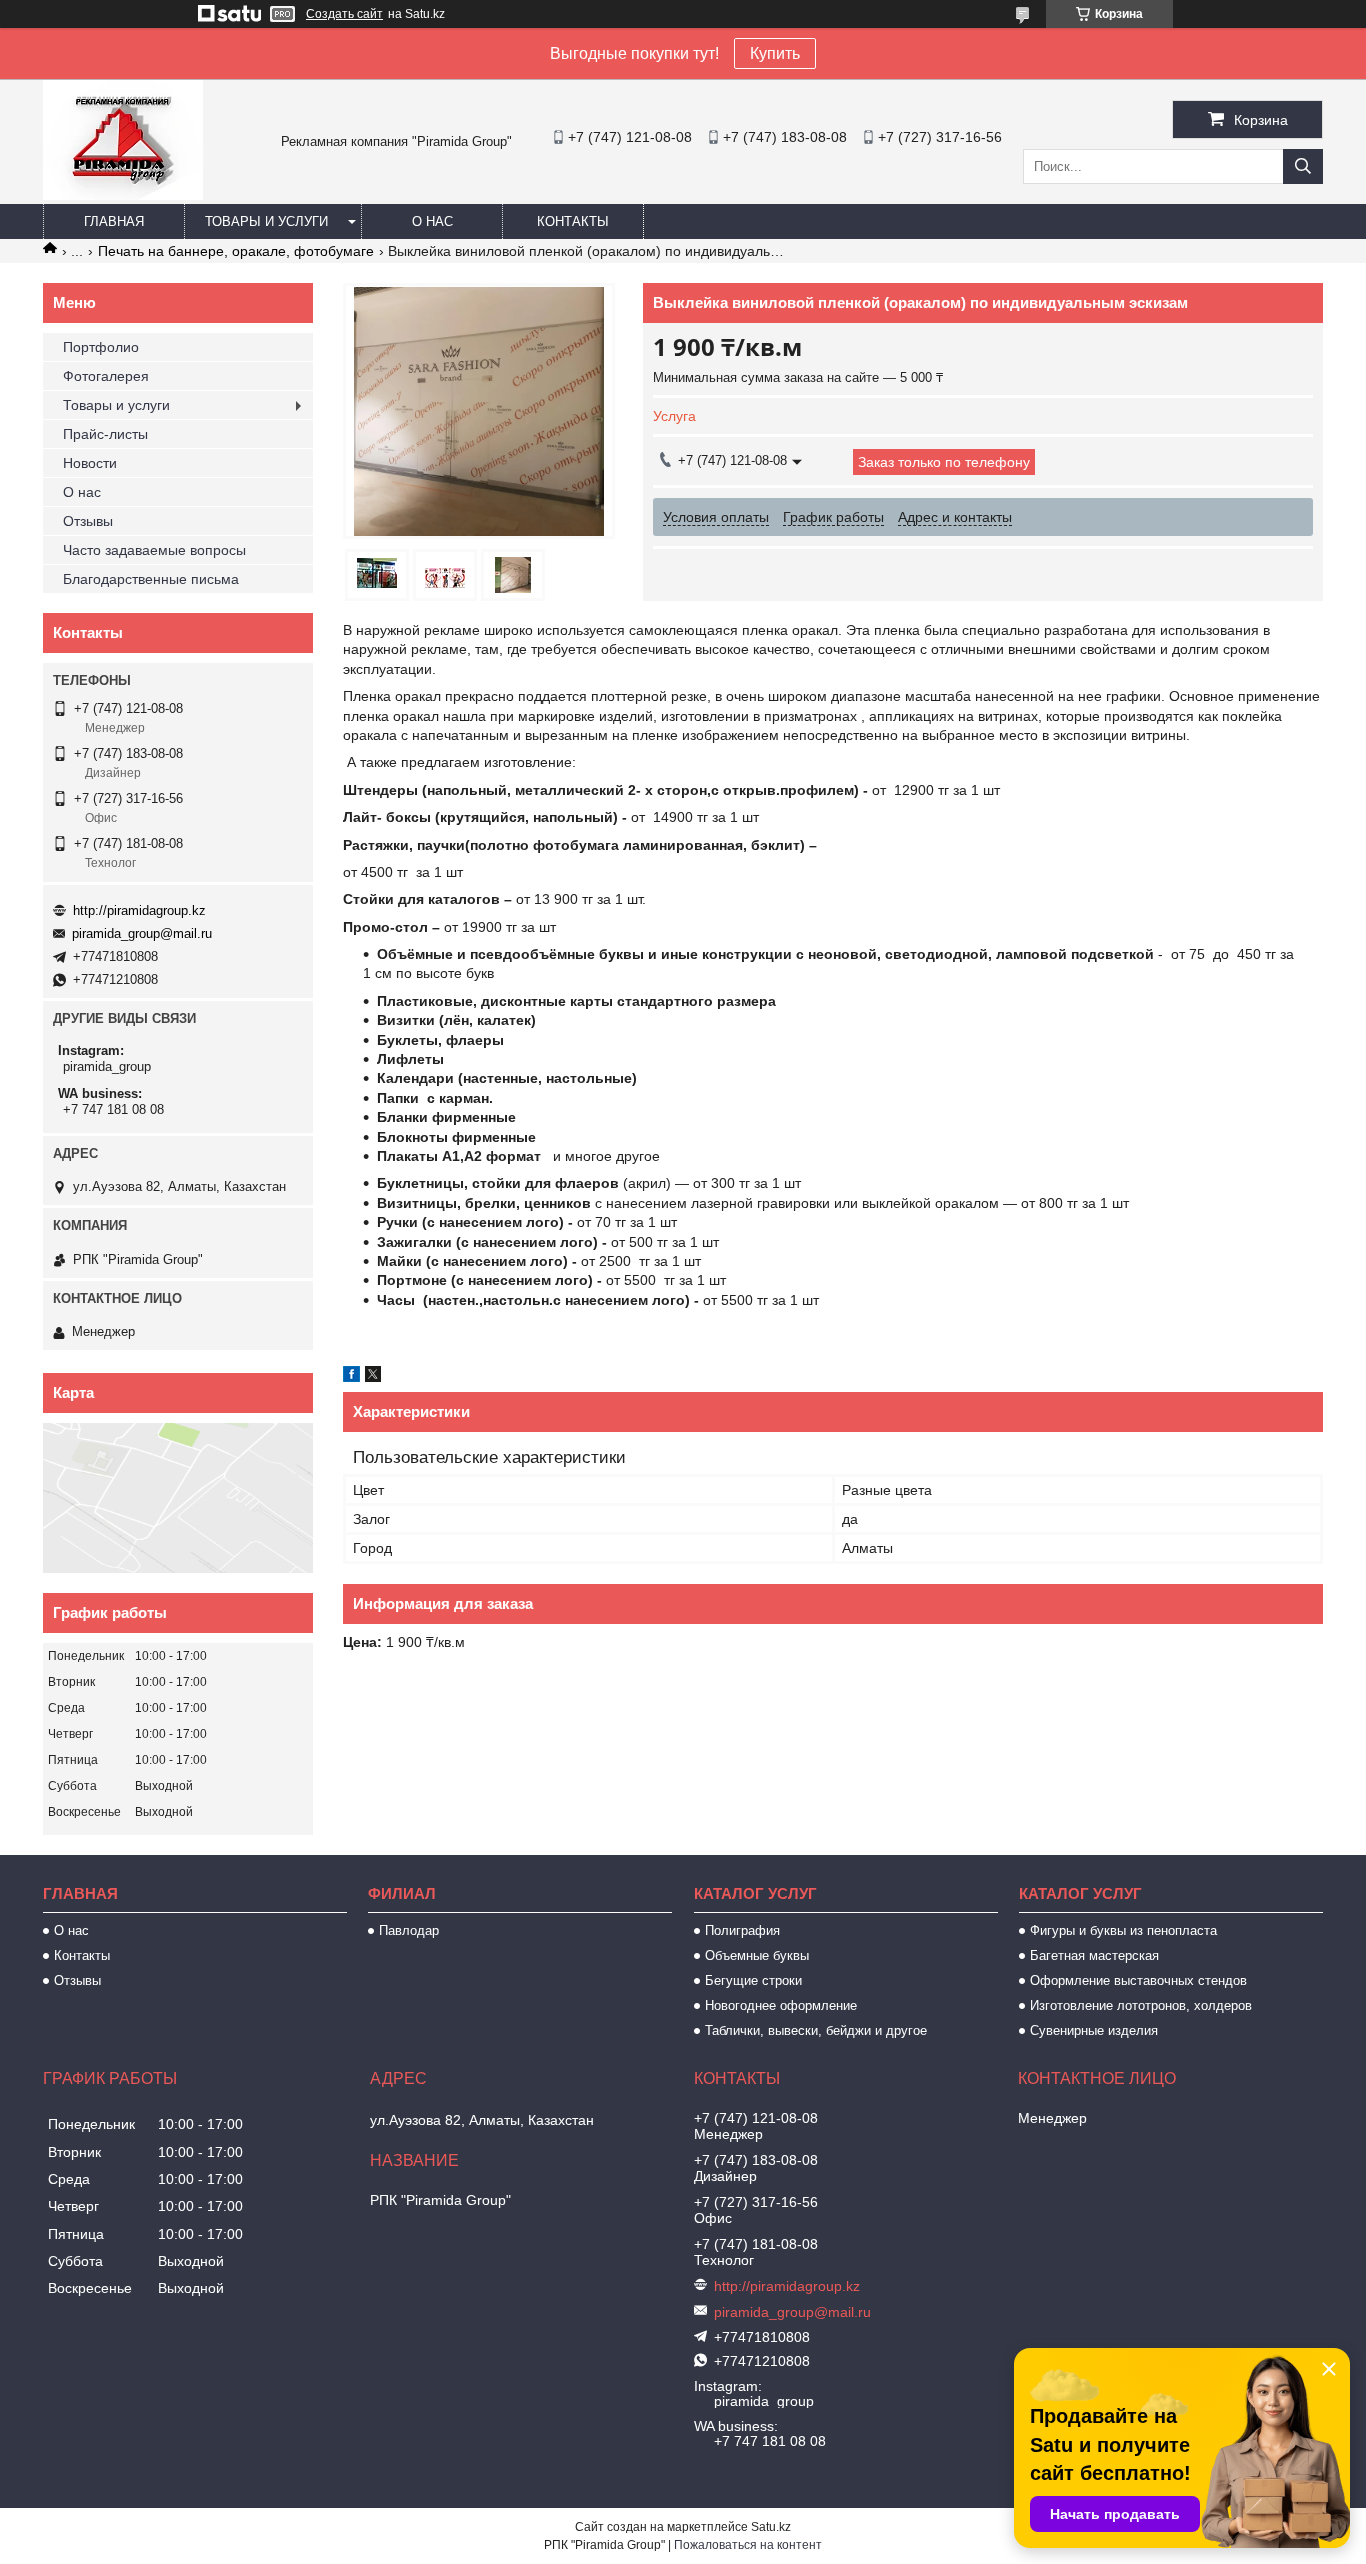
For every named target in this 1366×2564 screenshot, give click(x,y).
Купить (775, 53)
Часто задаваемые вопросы (154, 550)
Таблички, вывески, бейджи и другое (816, 2030)
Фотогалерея (106, 376)
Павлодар (409, 1930)
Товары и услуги (266, 221)
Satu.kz (771, 2527)
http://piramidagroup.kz (139, 910)
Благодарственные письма (151, 579)
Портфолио (101, 347)
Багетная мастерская (1094, 1955)
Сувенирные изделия (1094, 2030)
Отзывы (88, 521)
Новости (90, 463)
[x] (373, 1377)
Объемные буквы (757, 1955)
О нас (432, 221)
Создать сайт (344, 14)
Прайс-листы (105, 434)
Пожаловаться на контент (748, 2545)
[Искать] (1303, 166)
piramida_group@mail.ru (142, 933)
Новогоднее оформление (781, 2005)
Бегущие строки (753, 1980)
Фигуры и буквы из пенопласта (1123, 1930)
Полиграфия (742, 1930)
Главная (114, 221)
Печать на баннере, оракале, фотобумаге (236, 251)
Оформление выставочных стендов (1138, 1980)
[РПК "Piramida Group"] (123, 195)
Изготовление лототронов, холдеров (1141, 2005)
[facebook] (351, 1377)
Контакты (573, 221)
